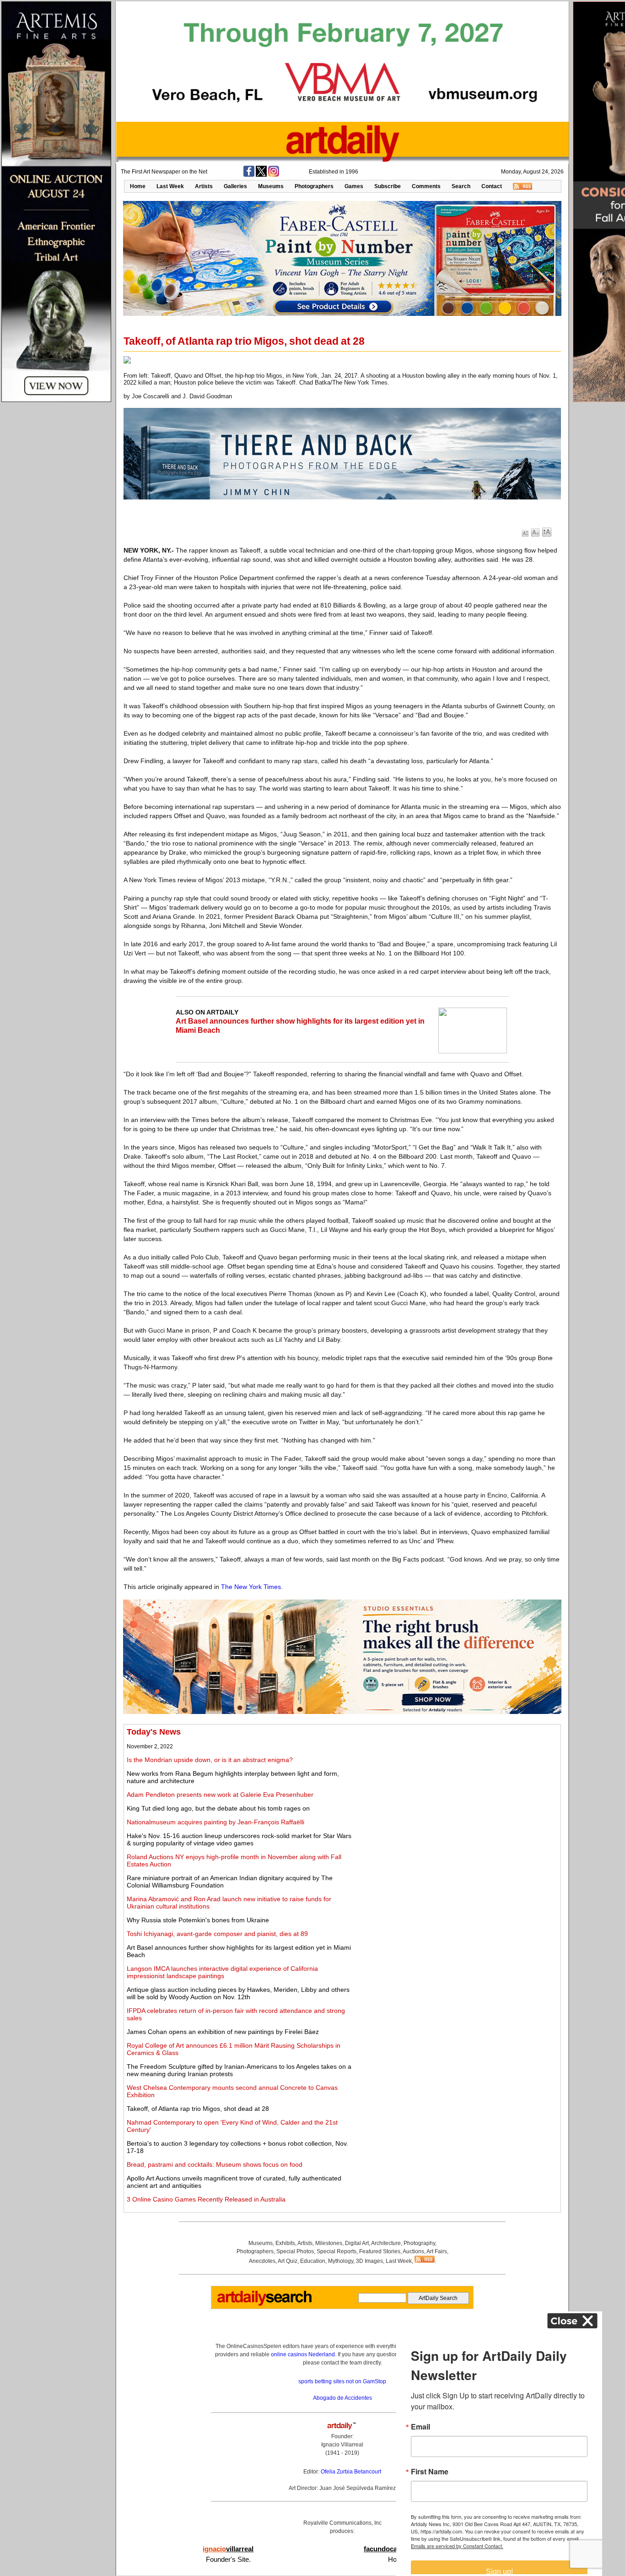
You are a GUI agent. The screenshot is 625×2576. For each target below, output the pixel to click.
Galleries (235, 186)
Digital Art (357, 2243)
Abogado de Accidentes (342, 2398)
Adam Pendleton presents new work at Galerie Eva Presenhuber (220, 1795)
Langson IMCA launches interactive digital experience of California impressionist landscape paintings (222, 1972)
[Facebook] (249, 175)
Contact (492, 186)
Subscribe (388, 186)
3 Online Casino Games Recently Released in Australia (206, 2199)
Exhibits (285, 2243)
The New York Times (251, 1587)
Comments (426, 186)
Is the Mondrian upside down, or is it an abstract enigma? (210, 1760)
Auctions (413, 2251)
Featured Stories (380, 2251)
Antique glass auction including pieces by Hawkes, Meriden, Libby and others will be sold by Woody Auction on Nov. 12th (238, 1993)
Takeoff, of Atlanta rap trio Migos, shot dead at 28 (198, 2109)
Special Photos (295, 2251)
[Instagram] (274, 175)
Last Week (170, 186)
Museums (271, 186)
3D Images (369, 2261)
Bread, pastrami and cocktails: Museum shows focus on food (215, 2164)
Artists (204, 186)
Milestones (329, 2243)
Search (461, 186)
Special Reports (337, 2251)
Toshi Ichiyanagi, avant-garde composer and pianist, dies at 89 (217, 1934)
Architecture (386, 2243)
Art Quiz (288, 2261)
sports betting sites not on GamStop (342, 2381)
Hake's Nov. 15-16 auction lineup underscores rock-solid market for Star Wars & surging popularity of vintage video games (239, 1839)
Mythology (341, 2261)
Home (138, 186)
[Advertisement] (456, 1791)
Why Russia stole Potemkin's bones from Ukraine (198, 1920)
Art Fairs (437, 2251)
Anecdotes (262, 2261)
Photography (419, 2243)
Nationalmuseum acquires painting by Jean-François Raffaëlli (216, 1822)
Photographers (314, 186)
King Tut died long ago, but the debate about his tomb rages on (218, 1808)
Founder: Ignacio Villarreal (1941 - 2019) (342, 2445)
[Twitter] (261, 175)
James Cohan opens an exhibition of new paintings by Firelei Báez (223, 2032)
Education (313, 2261)
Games (354, 186)
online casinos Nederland (303, 2354)
